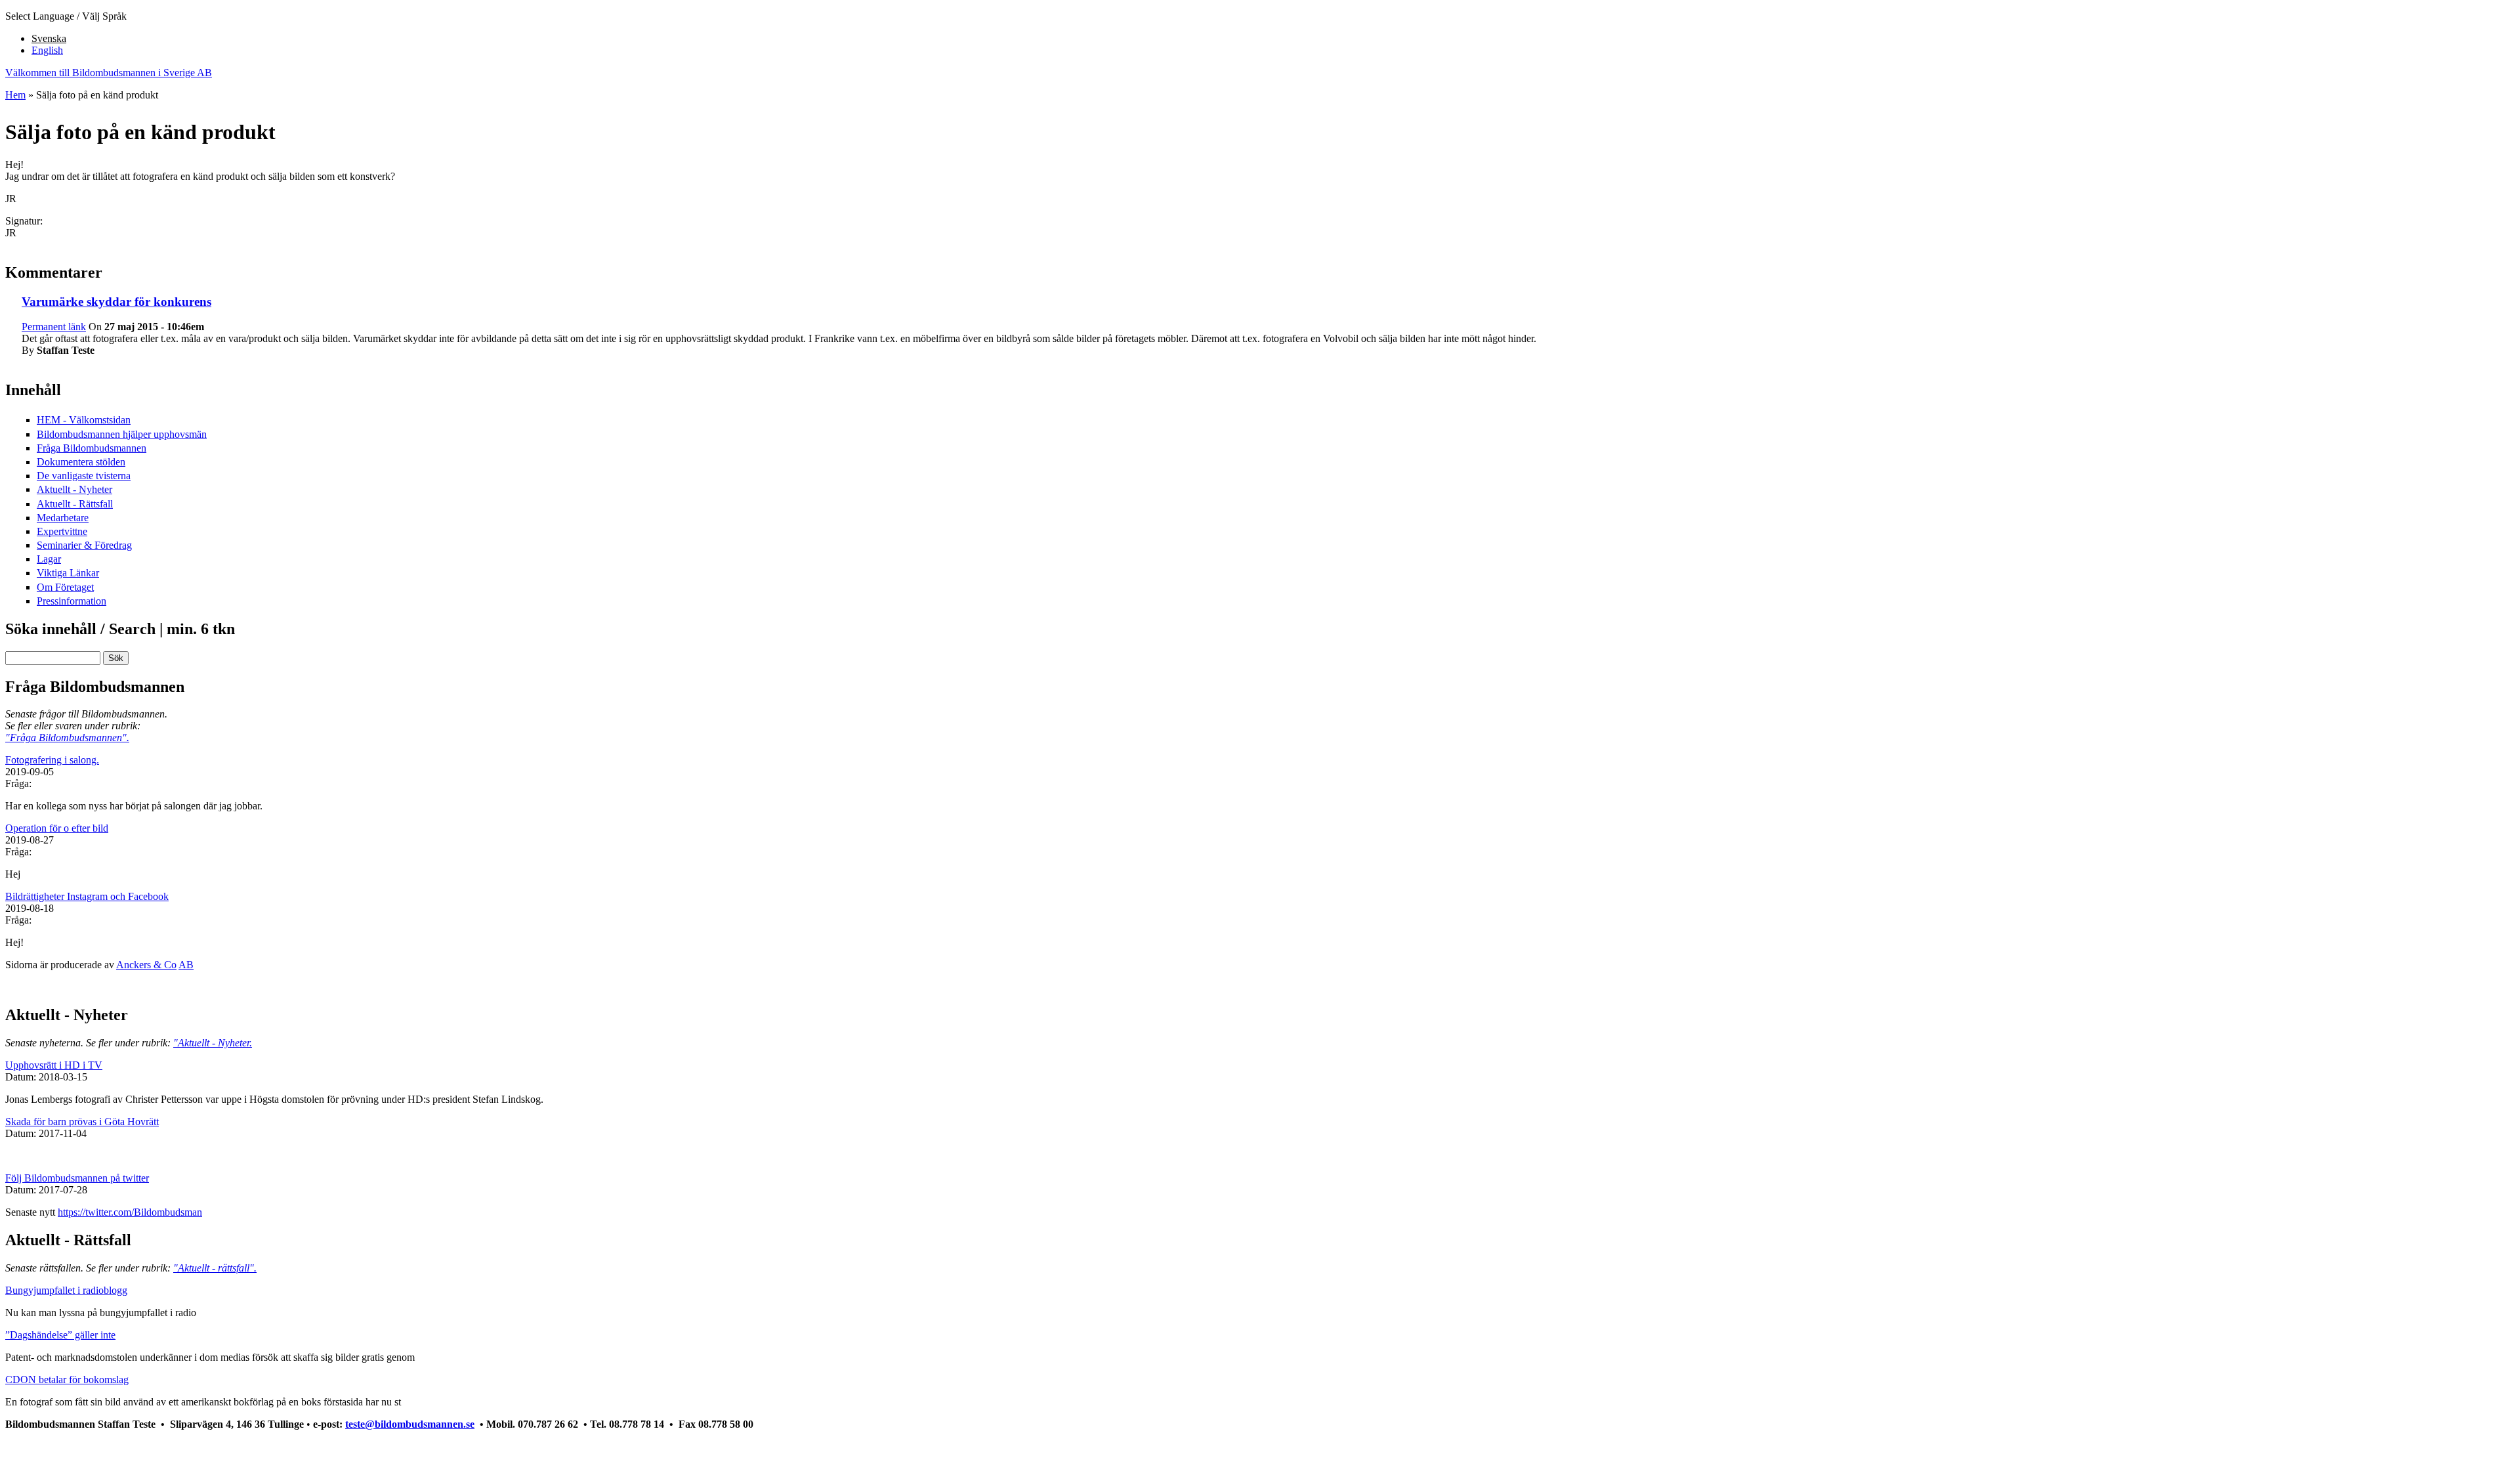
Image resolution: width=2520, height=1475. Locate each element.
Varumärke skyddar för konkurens (116, 302)
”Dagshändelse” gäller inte (60, 1335)
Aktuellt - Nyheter (74, 489)
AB (186, 965)
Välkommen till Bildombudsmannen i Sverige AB (109, 73)
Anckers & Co (146, 965)
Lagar (49, 559)
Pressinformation (72, 601)
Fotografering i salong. (52, 760)
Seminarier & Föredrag (84, 545)
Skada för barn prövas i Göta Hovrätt (82, 1122)
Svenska (49, 38)
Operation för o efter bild (57, 828)
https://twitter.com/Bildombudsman (130, 1212)
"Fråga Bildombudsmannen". (67, 737)
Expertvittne (62, 531)
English (47, 50)
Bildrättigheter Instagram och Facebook (87, 896)
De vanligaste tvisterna (84, 476)
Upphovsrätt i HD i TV (54, 1065)
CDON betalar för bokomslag (67, 1379)
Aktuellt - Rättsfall (75, 504)
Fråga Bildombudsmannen (92, 448)
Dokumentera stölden (81, 462)
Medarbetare (63, 518)
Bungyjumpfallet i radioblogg (66, 1290)
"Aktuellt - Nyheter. (213, 1043)
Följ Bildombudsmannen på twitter (77, 1178)
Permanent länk (54, 327)
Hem (15, 95)
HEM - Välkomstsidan (84, 420)
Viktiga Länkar (68, 573)
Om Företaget (65, 587)
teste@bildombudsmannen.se (410, 1424)
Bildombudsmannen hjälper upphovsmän (122, 434)
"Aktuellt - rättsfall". (215, 1268)
